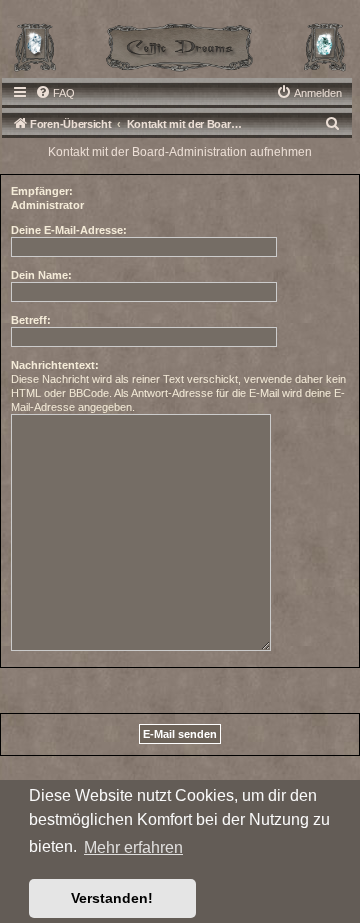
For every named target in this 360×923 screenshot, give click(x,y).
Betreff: (31, 320)
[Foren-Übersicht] (180, 45)
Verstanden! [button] (112, 898)
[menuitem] (55, 93)
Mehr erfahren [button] (133, 847)
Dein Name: (41, 275)
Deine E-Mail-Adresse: (69, 230)
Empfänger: (42, 191)
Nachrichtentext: (55, 365)
